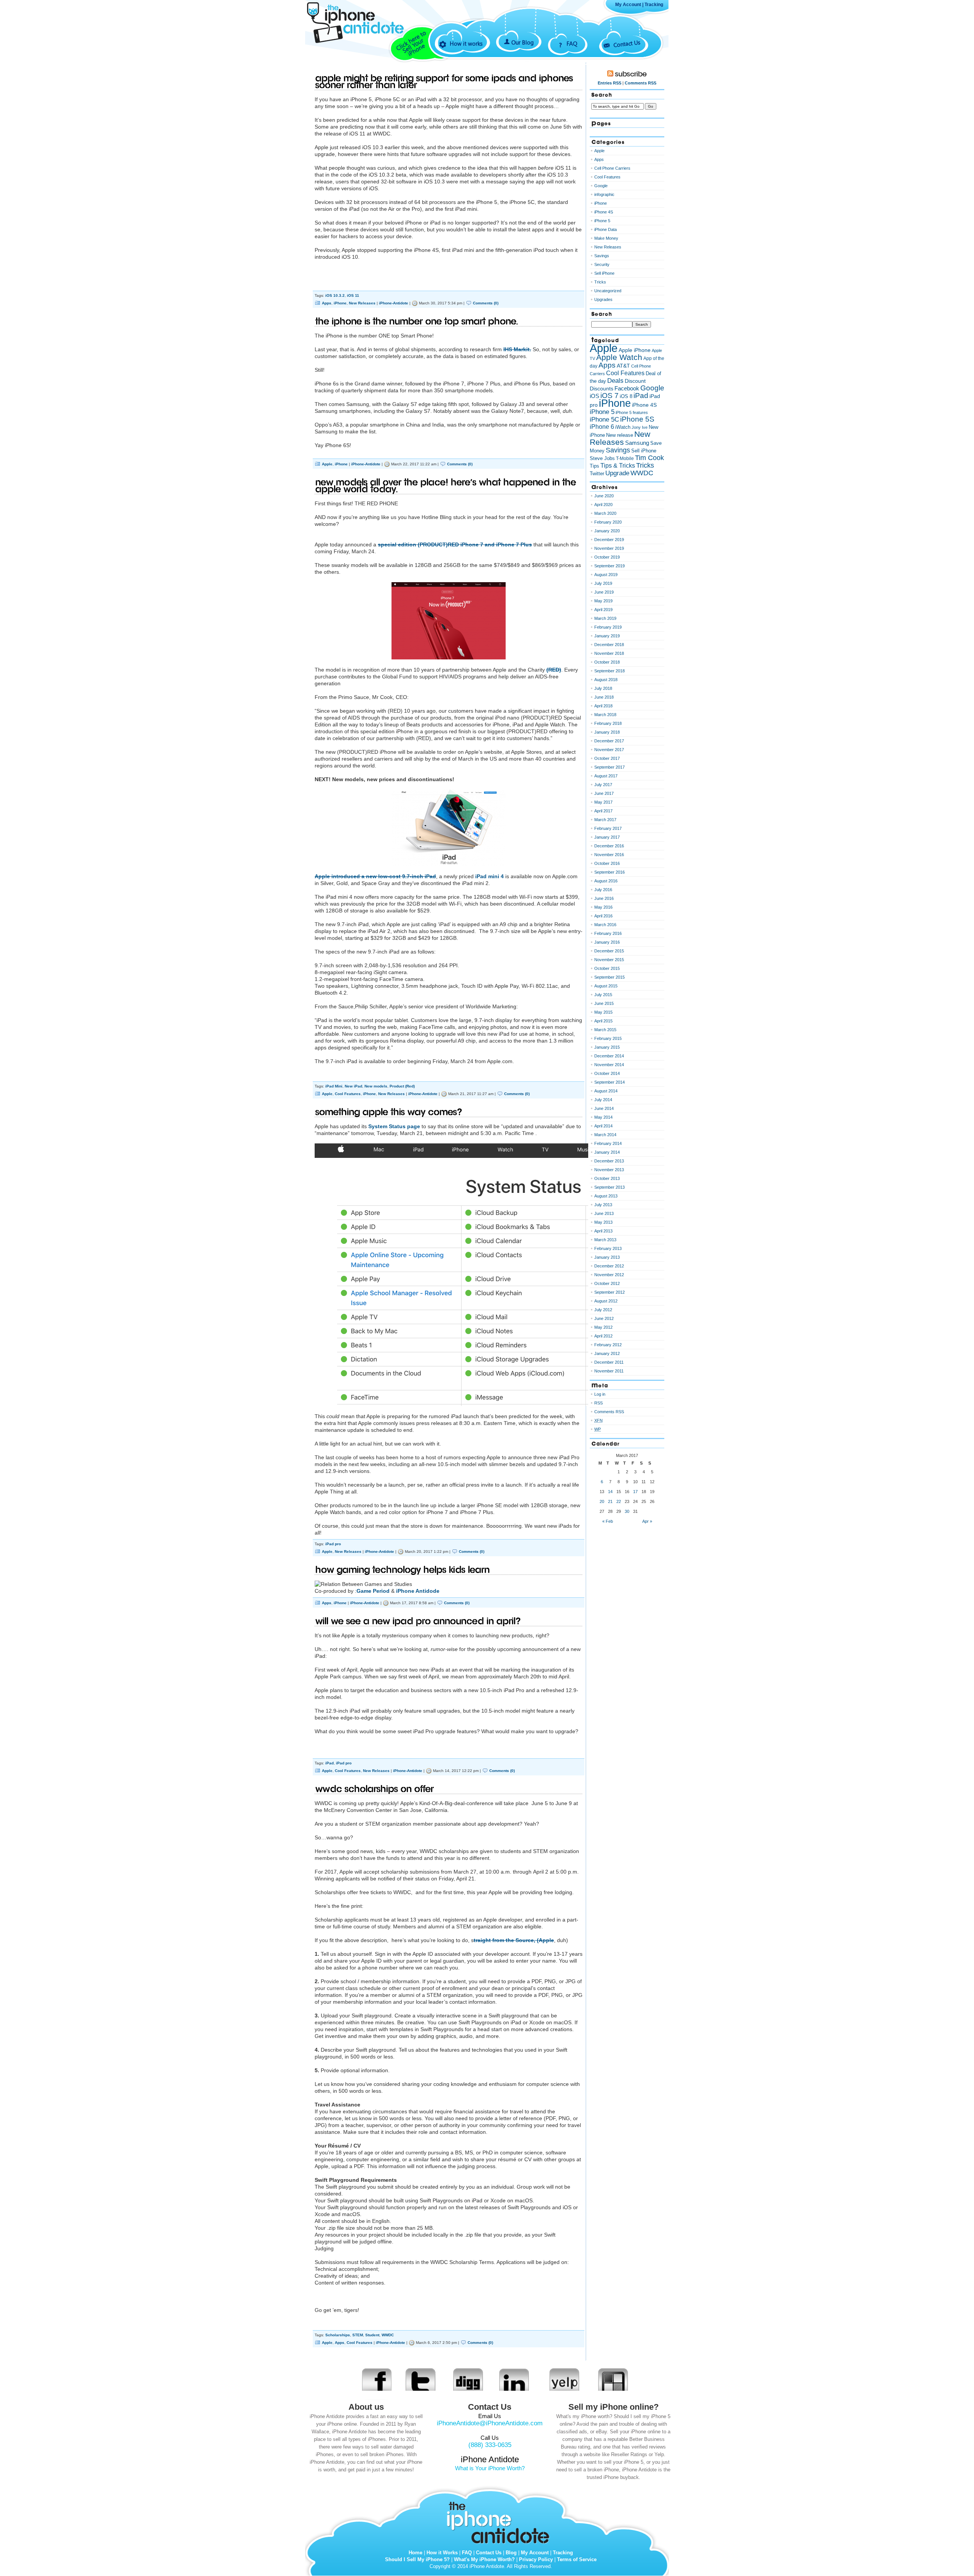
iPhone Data (606, 229)
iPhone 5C (604, 420)
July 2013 (603, 1205)
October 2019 (607, 557)
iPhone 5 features (632, 412)
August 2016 (606, 881)
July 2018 (603, 688)
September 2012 (610, 1292)
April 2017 (603, 811)
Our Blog (523, 42)
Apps (327, 303)
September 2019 (610, 566)
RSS (598, 1403)
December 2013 (609, 1161)
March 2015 (605, 1030)
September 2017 (610, 767)
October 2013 (607, 1178)
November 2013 (609, 1170)
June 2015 (604, 1003)
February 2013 (608, 1248)
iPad (329, 1763)
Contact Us (627, 43)
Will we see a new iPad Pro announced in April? (418, 1621)
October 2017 (607, 758)
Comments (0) (486, 303)
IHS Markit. (517, 349)
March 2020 (605, 513)
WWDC (388, 2335)
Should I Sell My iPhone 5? (417, 2559)
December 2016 (609, 846)
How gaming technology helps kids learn (403, 1570)
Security (602, 264)
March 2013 (605, 1240)
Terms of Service (577, 2559)
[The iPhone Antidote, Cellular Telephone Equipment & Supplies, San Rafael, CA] (365, 56)
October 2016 (607, 863)
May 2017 (603, 802)
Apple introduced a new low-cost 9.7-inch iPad (375, 876)
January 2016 (607, 942)
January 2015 (607, 1047)
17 (635, 1492)
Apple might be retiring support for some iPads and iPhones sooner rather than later (444, 82)
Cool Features (348, 1094)
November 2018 (609, 653)
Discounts (602, 388)
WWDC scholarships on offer (375, 1789)
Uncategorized (608, 291)
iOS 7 (610, 396)
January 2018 (607, 732)
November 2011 (609, 1371)
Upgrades (603, 299)
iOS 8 (626, 396)
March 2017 (605, 820)
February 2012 (608, 1345)
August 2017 (606, 776)
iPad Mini (334, 1086)
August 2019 (606, 575)
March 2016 (605, 925)
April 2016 (603, 916)
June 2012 (604, 1318)
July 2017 (603, 785)
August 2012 (606, 1301)
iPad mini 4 (490, 876)
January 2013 (607, 1257)
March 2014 (605, 1135)
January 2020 (607, 531)
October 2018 (607, 662)
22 (619, 1501)
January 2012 (607, 1353)
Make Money (606, 238)
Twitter (597, 474)
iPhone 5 (602, 221)
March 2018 (605, 715)
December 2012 (609, 1266)
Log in (600, 1394)
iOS (594, 396)
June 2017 (604, 793)
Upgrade (617, 473)
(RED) (554, 670)
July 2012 (603, 1310)
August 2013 (606, 1196)
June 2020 (604, 496)
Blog (511, 2553)
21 (610, 1501)
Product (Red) (402, 1086)
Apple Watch (619, 357)
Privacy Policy (536, 2559)
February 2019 (608, 627)
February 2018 (608, 723)
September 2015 (610, 977)
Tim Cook (649, 458)
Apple (327, 464)
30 (627, 1511)
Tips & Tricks (618, 465)
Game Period (373, 1591)
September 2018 (610, 671)
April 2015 (603, 1021)
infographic (604, 194)
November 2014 (609, 1065)
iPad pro (333, 1544)
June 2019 (604, 592)
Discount (635, 381)
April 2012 (603, 1336)
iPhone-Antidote (394, 303)
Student (372, 2335)
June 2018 (604, 697)
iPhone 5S (637, 419)
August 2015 (606, 986)
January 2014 (607, 1152)
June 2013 (604, 1213)
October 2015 (607, 968)
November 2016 (609, 855)
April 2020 (603, 505)
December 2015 (609, 951)
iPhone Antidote (500, 2521)
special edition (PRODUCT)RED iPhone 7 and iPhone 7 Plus (455, 544)
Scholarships (338, 2335)
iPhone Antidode (418, 1591)
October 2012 (607, 1283)
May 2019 (603, 601)
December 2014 (609, 1056)
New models (376, 1086)
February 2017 (608, 828)
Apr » (647, 1521)
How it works (466, 43)
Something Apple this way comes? (389, 1112)
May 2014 (603, 1117)
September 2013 (610, 1187)
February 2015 (608, 1038)
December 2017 (609, 741)
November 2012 (609, 1275)
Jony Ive (640, 427)
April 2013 (603, 1231)
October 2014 (607, 1073)
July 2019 (603, 583)
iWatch (623, 427)
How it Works (442, 2553)
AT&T (623, 366)
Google (601, 186)
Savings (602, 256)
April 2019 (603, 610)
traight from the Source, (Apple (514, 1940)
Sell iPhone (604, 273)
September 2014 (610, 1082)
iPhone (340, 303)
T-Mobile (625, 459)
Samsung (637, 443)
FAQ (572, 43)
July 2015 (603, 995)
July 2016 (603, 890)
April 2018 (603, 706)
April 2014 (603, 1126)
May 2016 (603, 907)
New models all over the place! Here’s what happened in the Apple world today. (446, 486)
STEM (358, 2335)
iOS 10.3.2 (335, 295)
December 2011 (609, 1362)
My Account (628, 5)
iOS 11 (353, 295)
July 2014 (603, 1100)
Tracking (654, 5)
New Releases (362, 303)
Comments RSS (641, 83)
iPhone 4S (604, 212)
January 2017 (607, 837)
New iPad (353, 1086)
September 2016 (610, 872)
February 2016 (608, 933)
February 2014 (608, 1143)
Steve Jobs (602, 458)
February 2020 (608, 522)
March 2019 (605, 618)
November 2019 (609, 548)
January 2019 (607, 636)
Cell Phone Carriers (612, 168)
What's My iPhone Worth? (484, 2559)
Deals (615, 381)
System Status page (394, 1126)
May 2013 (603, 1222)
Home (415, 2553)
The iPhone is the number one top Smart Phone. (417, 321)
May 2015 (603, 1012)
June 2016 (604, 898)
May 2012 (603, 1327)
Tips (594, 466)
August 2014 (606, 1091)
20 (602, 1501)
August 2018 (606, 680)
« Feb (608, 1521)
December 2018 (609, 645)
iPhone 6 (602, 427)
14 (610, 1492)
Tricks (600, 282)
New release (620, 435)
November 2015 (609, 960)
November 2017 (609, 750)
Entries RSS (610, 83)
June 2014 (604, 1108)
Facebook (627, 388)
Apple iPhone (635, 350)
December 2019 (609, 540)
